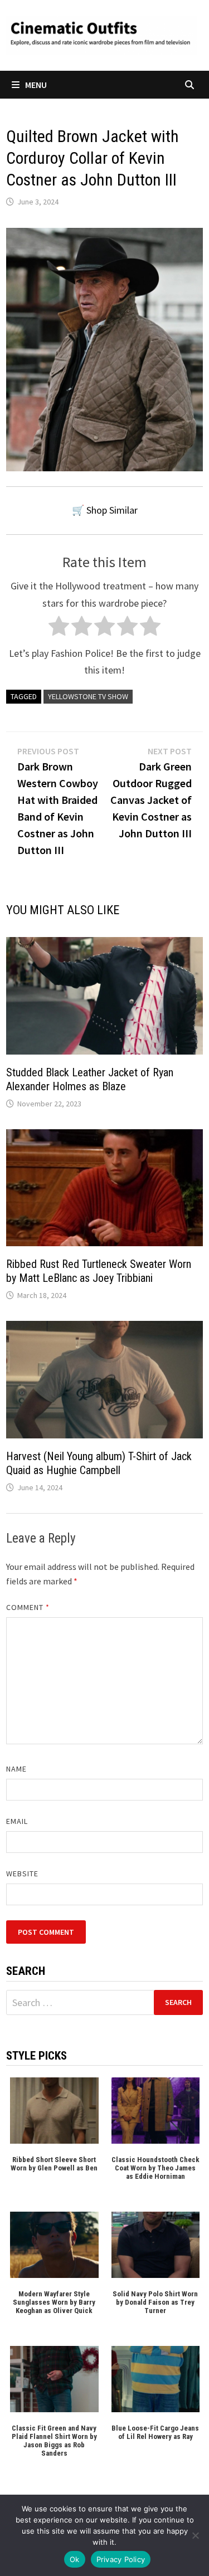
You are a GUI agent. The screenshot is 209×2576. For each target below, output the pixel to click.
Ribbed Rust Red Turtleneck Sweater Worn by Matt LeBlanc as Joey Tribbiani (99, 1271)
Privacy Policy (121, 2559)
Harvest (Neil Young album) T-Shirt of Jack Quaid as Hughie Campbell (99, 1463)
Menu (36, 85)
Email (17, 1821)
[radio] (59, 629)
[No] (195, 2535)
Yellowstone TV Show (88, 696)
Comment (28, 1607)
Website (23, 1874)
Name (16, 1769)
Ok (75, 2559)
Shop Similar (112, 510)
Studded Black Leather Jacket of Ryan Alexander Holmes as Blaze (90, 1079)
